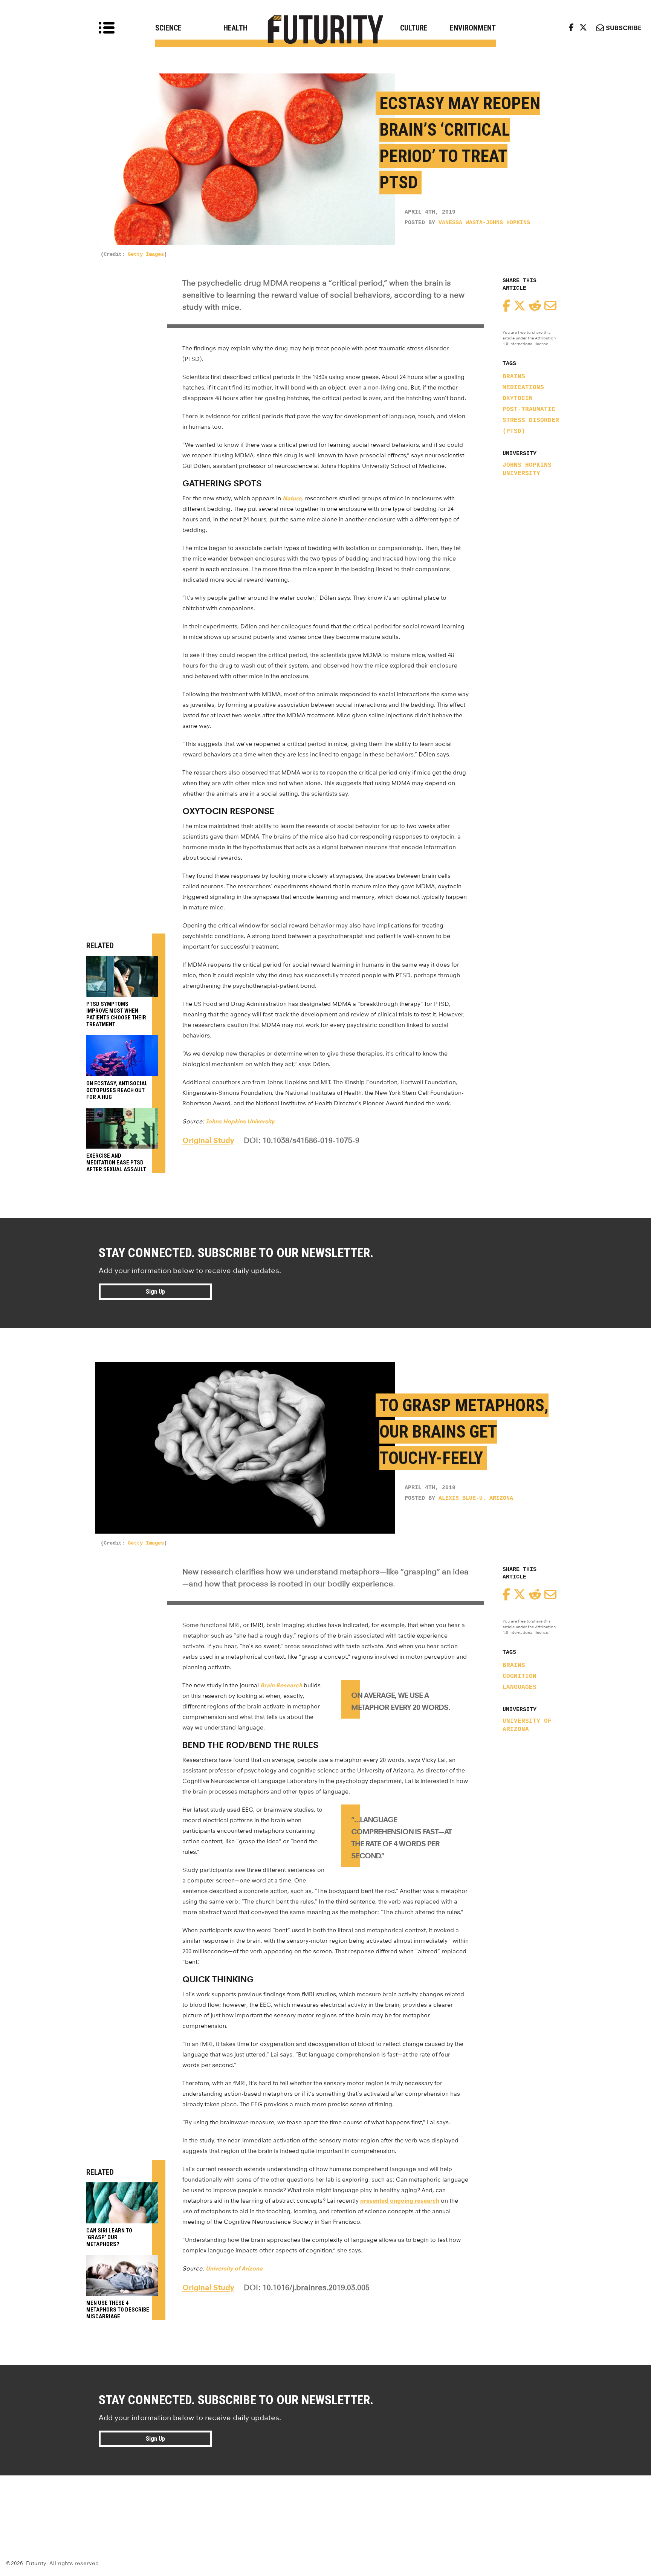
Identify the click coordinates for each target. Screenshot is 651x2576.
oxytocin (518, 399)
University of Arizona (527, 1725)
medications (523, 388)
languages (520, 1687)
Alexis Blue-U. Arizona (476, 1498)
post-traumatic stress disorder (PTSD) (531, 420)
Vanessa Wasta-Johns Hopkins (484, 223)
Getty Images (146, 254)
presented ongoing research (400, 2201)
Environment (473, 28)
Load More (325, 2503)
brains (514, 377)
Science (168, 28)
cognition (520, 1676)
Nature (292, 498)
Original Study (208, 1140)
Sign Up (155, 1292)
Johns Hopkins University (527, 469)
